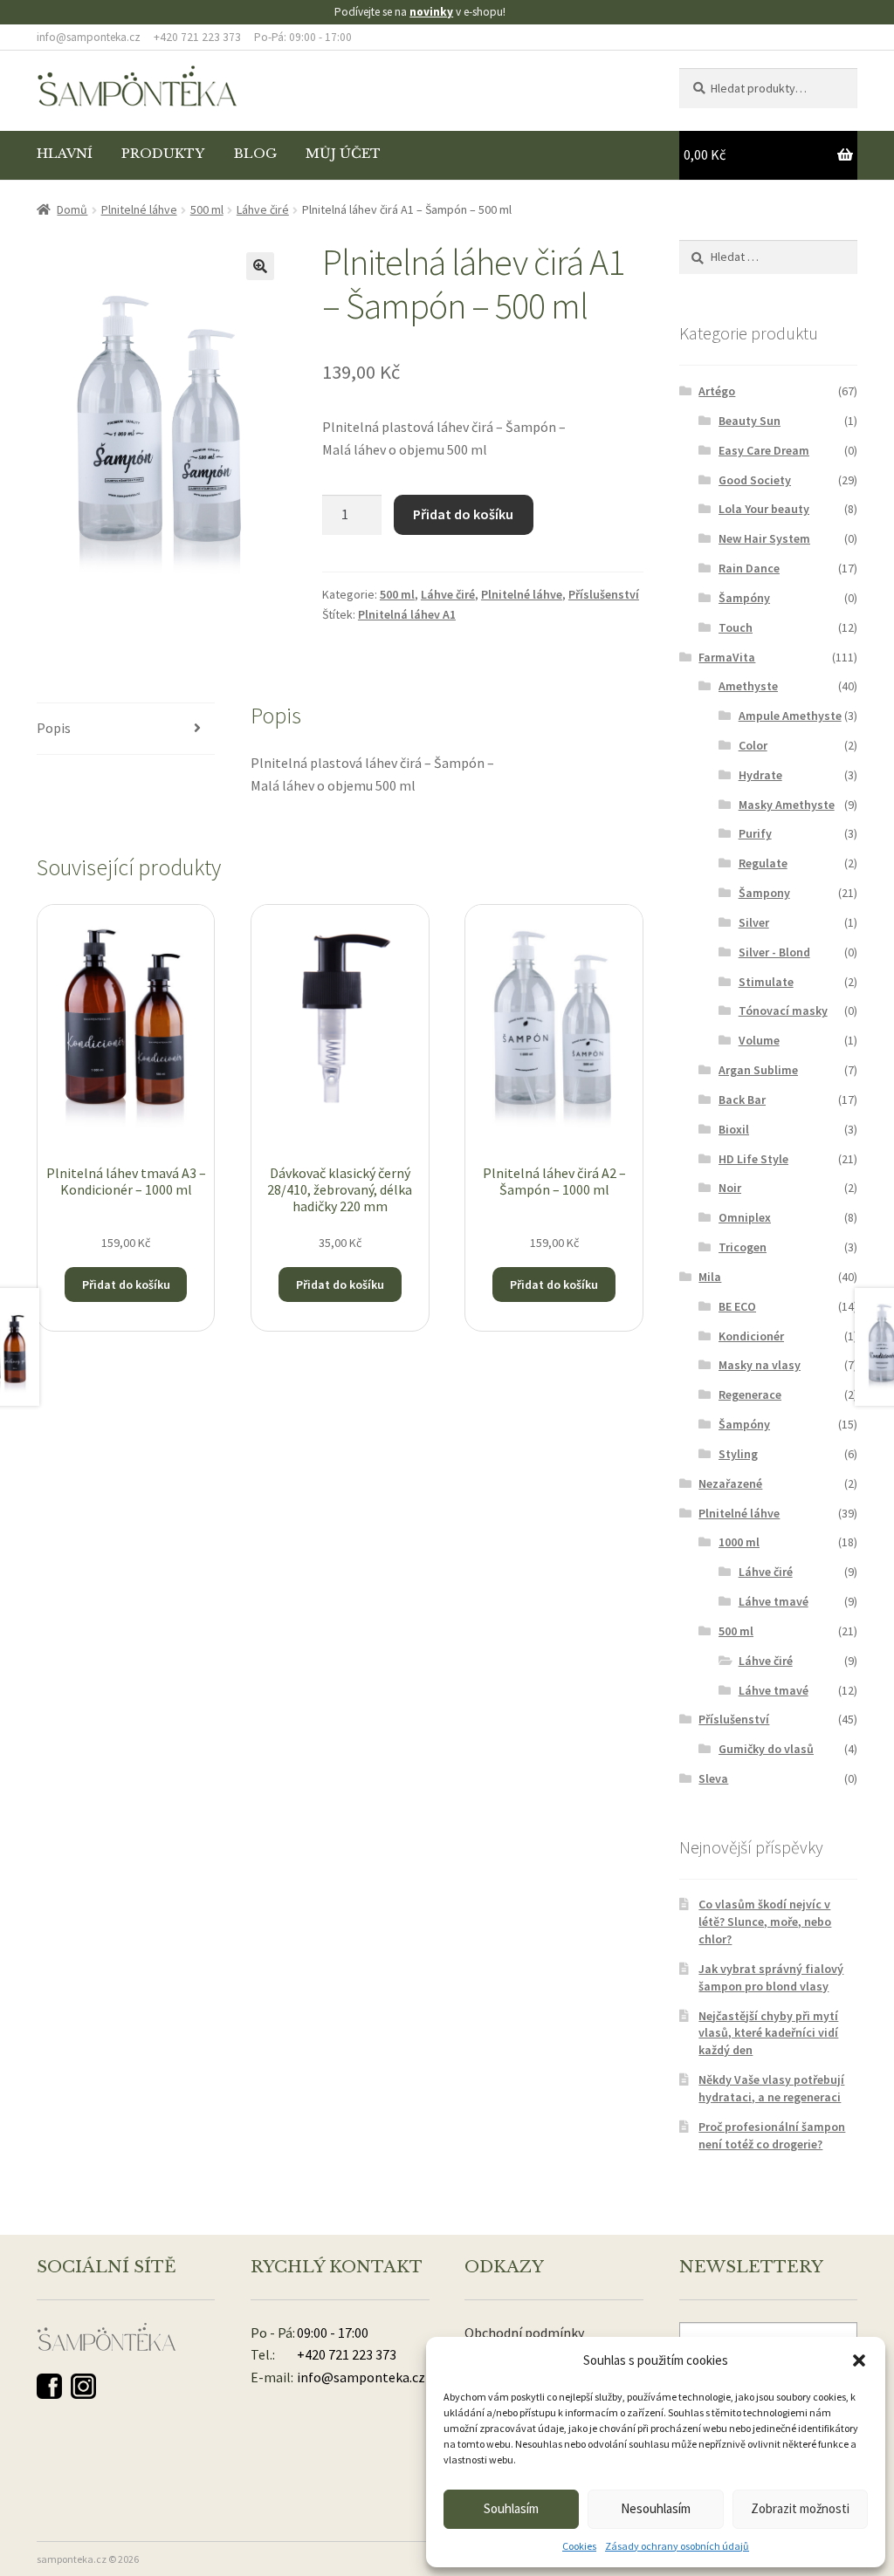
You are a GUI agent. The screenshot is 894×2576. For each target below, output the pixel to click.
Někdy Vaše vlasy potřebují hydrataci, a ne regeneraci (771, 2088)
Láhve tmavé (774, 1601)
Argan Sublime (758, 1070)
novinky (431, 12)
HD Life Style (753, 1159)
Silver (754, 922)
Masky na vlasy (760, 1365)
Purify (755, 833)
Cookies (579, 2546)
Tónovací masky (783, 1011)
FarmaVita (727, 657)
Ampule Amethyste (790, 716)
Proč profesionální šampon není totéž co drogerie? (772, 2135)
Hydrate (760, 775)
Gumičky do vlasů (766, 1749)
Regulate (763, 863)
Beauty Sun (750, 421)
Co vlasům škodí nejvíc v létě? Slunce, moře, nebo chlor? (765, 1922)
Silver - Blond (774, 952)
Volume (759, 1040)
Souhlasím (511, 2508)
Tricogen (743, 1247)
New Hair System (764, 538)
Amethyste (748, 686)
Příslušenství (604, 594)
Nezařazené (730, 1483)
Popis (54, 728)
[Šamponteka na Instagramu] (83, 2386)
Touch (736, 627)
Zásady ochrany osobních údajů (677, 2546)
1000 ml (739, 1542)
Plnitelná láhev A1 (407, 614)
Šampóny (744, 598)
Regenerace (750, 1394)
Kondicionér (751, 1336)
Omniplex (745, 1217)
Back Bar (742, 1100)
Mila (710, 1277)
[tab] (126, 729)
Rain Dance (749, 568)
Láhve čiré (263, 209)
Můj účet (343, 154)
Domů (72, 209)
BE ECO (737, 1306)
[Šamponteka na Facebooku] (49, 2386)
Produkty (163, 154)
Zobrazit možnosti (800, 2508)
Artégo (717, 391)
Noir (730, 1188)
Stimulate (766, 982)
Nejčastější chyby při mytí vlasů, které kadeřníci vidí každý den (768, 2033)
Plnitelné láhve (139, 209)
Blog (255, 154)
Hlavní (65, 154)
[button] (859, 2360)
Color (753, 745)
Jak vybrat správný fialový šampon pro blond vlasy (771, 1977)
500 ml (207, 209)
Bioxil (734, 1129)
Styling (738, 1454)
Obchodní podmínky (524, 2333)
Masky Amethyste (787, 805)
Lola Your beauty (764, 509)
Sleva (713, 1778)
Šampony (764, 893)
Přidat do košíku (463, 514)
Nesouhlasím (656, 2508)
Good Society (755, 480)
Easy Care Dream (764, 450)
